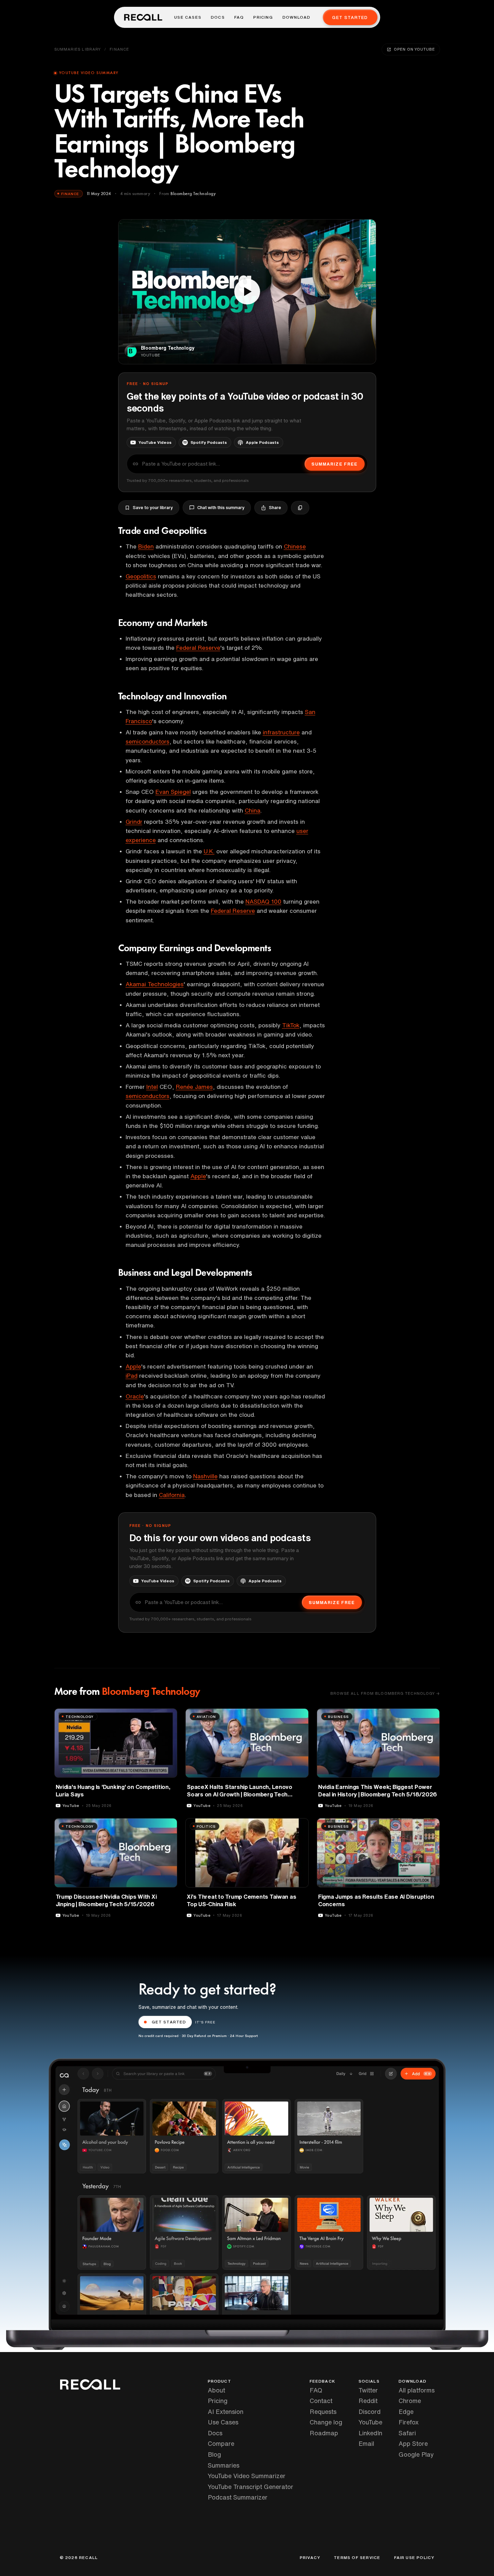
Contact (321, 2401)
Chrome (410, 2401)
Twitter (368, 2390)
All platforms (417, 2390)
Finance (119, 49)
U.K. (209, 851)
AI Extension (226, 2412)
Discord (370, 2412)
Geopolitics (141, 576)
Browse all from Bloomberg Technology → (385, 1693)
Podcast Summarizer (238, 2497)
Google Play (416, 2454)
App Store (413, 2443)
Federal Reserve (198, 648)
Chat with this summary (221, 508)
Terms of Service (357, 2558)
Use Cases (188, 17)
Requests (323, 2412)
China (253, 810)
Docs (218, 17)
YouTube (370, 2422)
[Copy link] (300, 508)
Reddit (368, 2401)
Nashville (205, 1476)
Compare (221, 2443)
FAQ (239, 17)
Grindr (134, 822)
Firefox (409, 2422)
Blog (214, 2454)
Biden (146, 546)
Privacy (310, 2558)
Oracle (135, 1396)
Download (297, 17)
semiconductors (148, 741)
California (172, 1495)
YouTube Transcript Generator (251, 2487)
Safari (407, 2433)
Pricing (263, 17)
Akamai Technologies (155, 984)
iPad (132, 1376)
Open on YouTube (414, 49)
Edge (406, 2412)
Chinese (295, 546)
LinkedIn (370, 2433)
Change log (326, 2422)
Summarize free (334, 464)
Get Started (350, 18)
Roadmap (324, 2433)
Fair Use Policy (414, 2558)
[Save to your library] (168, 1716)
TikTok (291, 1025)
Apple (198, 1176)
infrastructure (281, 732)
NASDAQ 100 (263, 901)
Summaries (224, 2465)
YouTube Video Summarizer (247, 2476)
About (216, 2390)
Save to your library (153, 508)
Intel (152, 1087)
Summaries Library (78, 49)
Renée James (194, 1087)
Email (366, 2443)
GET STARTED (169, 2022)
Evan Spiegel (173, 792)
